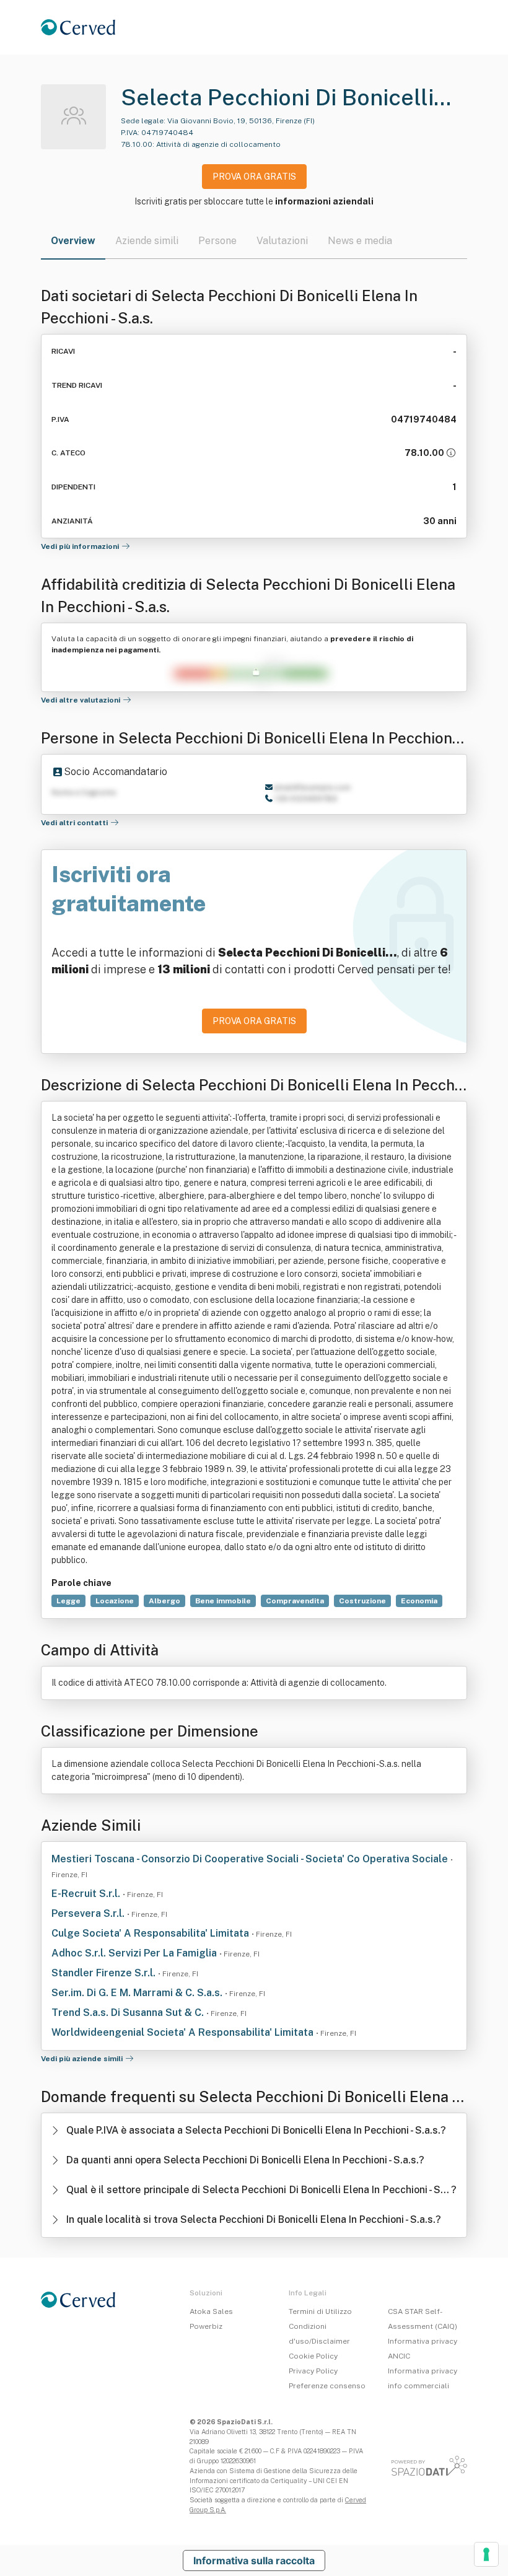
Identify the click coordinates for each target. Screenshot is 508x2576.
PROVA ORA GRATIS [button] (254, 177)
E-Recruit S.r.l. (87, 1894)
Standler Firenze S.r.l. (105, 1973)
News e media (360, 241)
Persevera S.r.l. (89, 1913)
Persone (217, 241)
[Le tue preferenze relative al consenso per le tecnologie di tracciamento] (486, 2554)
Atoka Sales (211, 2311)
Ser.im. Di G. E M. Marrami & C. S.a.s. (138, 1993)
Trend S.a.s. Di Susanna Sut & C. (129, 2013)
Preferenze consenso (327, 2386)
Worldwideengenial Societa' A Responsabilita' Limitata (184, 2032)
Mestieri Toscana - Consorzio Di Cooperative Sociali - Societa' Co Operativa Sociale (251, 1859)
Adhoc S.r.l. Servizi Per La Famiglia (135, 1953)
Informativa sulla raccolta (254, 2561)
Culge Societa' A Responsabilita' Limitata (151, 1933)
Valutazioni (282, 241)
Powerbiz (206, 2326)
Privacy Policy (313, 2371)
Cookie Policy (313, 2356)
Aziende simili (147, 241)
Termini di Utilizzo (320, 2311)
